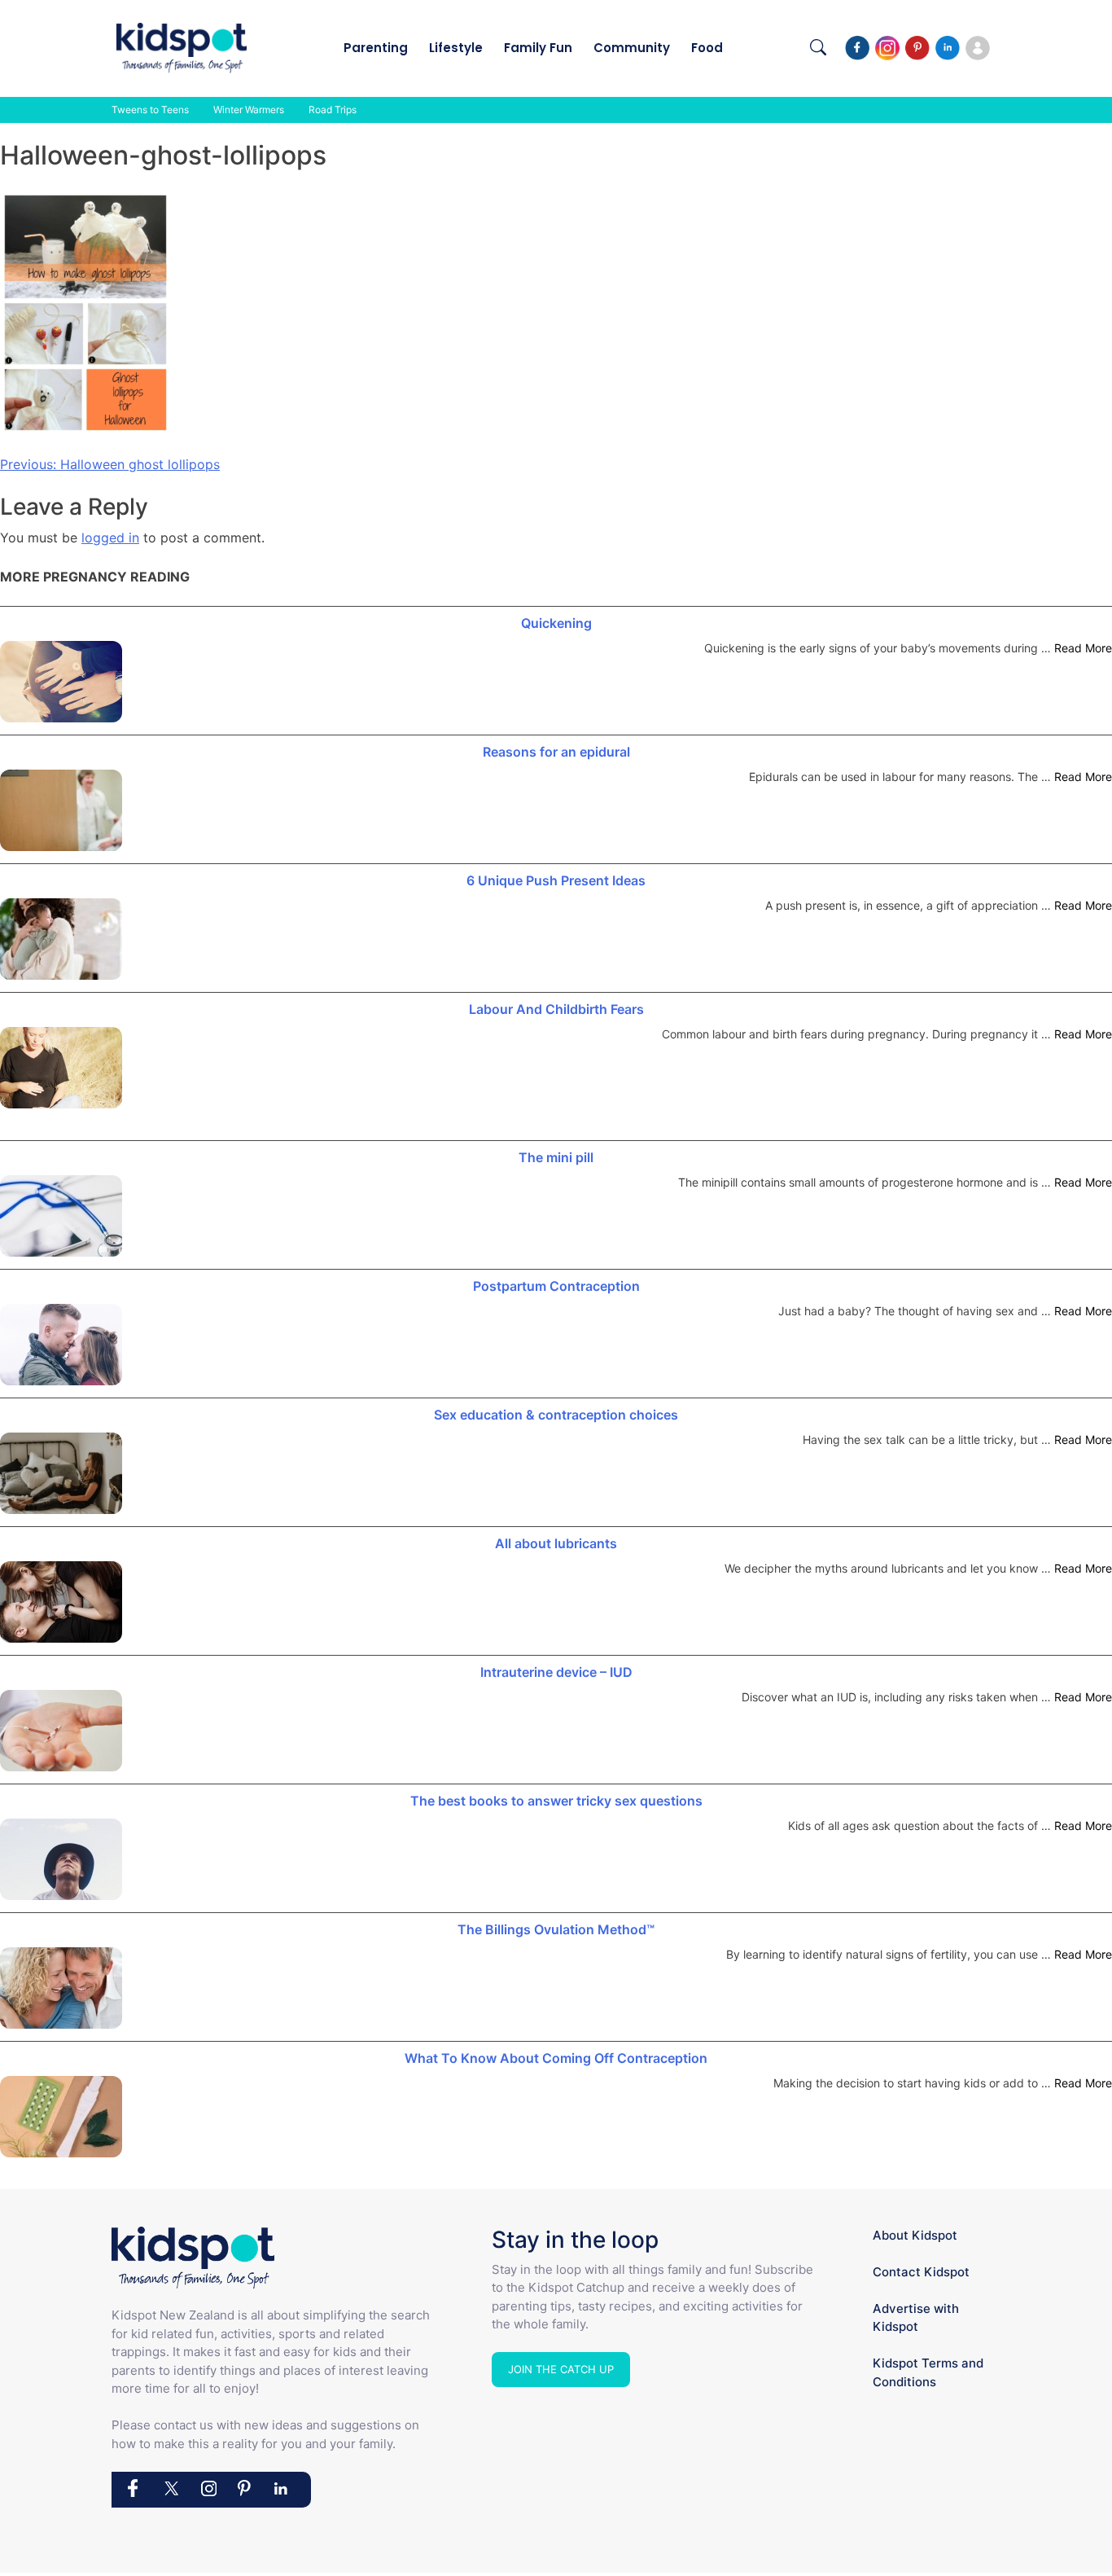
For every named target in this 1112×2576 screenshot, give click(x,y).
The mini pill (556, 1157)
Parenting (376, 48)
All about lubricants (556, 1543)
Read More (1083, 648)
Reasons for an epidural (556, 752)
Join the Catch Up (561, 2369)
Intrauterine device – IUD (556, 1672)
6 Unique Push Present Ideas (556, 880)
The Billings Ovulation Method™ (556, 1929)
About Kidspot (915, 2235)
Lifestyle (456, 48)
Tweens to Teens (150, 110)
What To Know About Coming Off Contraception (556, 2058)
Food (707, 48)
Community (632, 48)
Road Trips (333, 110)
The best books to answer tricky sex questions (556, 1801)
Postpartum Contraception (556, 1286)
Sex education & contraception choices (556, 1415)
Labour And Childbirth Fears (556, 1009)
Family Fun (538, 48)
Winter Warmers (249, 110)
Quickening (556, 623)
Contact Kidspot (921, 2272)
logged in (110, 538)
